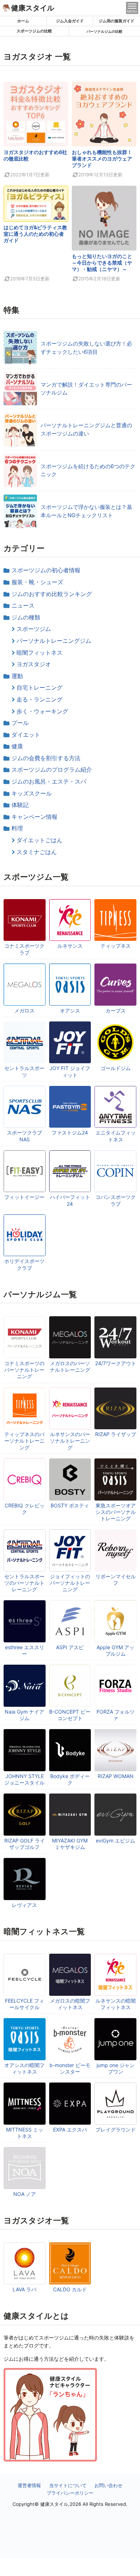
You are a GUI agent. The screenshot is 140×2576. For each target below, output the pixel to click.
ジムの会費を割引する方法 (46, 758)
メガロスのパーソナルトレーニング (70, 1366)
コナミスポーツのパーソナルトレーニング (24, 1370)
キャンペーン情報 (34, 817)
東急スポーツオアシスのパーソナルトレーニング (116, 1512)
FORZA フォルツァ (116, 1715)
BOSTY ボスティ (70, 1505)
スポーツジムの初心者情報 (46, 570)
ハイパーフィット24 (70, 1200)
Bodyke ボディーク (70, 1779)
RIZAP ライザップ (116, 1434)
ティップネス (116, 946)
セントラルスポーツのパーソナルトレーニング (24, 1583)
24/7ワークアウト (116, 1363)
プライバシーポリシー (70, 2493)
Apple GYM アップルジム (115, 1650)
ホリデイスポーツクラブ (24, 1264)
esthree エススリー (25, 1650)
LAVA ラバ (24, 2289)
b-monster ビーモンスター (70, 2068)
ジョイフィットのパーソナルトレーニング (70, 1583)
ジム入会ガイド (70, 21)
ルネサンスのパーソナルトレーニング (70, 1441)
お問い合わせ (108, 2485)
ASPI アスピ (70, 1647)
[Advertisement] (70, 2567)
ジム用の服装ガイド (116, 21)
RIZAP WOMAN (116, 1776)
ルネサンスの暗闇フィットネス (116, 2004)
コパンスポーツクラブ (116, 1200)
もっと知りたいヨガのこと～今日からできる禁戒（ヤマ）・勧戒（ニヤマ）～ (102, 263)
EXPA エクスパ (70, 2130)
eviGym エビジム (115, 1840)
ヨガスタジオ (34, 664)
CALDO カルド (70, 2289)
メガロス (24, 1010)
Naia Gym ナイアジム (24, 1715)
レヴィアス (24, 1905)
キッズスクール (32, 793)
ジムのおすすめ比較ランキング (52, 594)
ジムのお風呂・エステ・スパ (49, 781)
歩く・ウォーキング (42, 711)
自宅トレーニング (39, 687)
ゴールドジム (116, 1068)
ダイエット (26, 735)
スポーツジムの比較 (34, 31)
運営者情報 (29, 2485)
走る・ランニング (39, 699)
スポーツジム (34, 629)
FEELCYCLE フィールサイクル (25, 2004)
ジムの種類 (26, 617)
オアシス (70, 1010)
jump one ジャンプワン (116, 2068)
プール (20, 723)
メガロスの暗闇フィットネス (70, 2004)
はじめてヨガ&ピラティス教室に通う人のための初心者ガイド (35, 234)
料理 (17, 828)
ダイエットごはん (39, 840)
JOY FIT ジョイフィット (70, 1071)
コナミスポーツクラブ (24, 949)
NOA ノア (25, 2194)
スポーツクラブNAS (24, 1136)
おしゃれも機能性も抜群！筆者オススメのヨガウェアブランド (102, 159)
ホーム (23, 21)
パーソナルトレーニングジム (54, 641)
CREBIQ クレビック (25, 1509)
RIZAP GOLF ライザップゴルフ (25, 1844)
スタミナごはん (37, 852)
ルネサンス (70, 946)
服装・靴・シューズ (37, 582)
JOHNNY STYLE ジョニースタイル (24, 1779)
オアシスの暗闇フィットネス (24, 2068)
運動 (17, 676)
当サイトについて (68, 2485)
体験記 (20, 805)
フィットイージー (24, 1197)
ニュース (23, 605)
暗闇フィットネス (39, 653)
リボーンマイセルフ (116, 1580)
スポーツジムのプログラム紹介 (52, 770)
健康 (17, 746)
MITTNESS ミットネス (25, 2133)
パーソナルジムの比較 (104, 31)
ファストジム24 (70, 1133)
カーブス (116, 1010)
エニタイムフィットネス (116, 1136)
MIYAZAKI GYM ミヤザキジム (70, 1844)
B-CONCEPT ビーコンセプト (70, 1715)
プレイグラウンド (116, 2130)
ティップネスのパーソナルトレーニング (24, 1441)
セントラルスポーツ (24, 1071)
